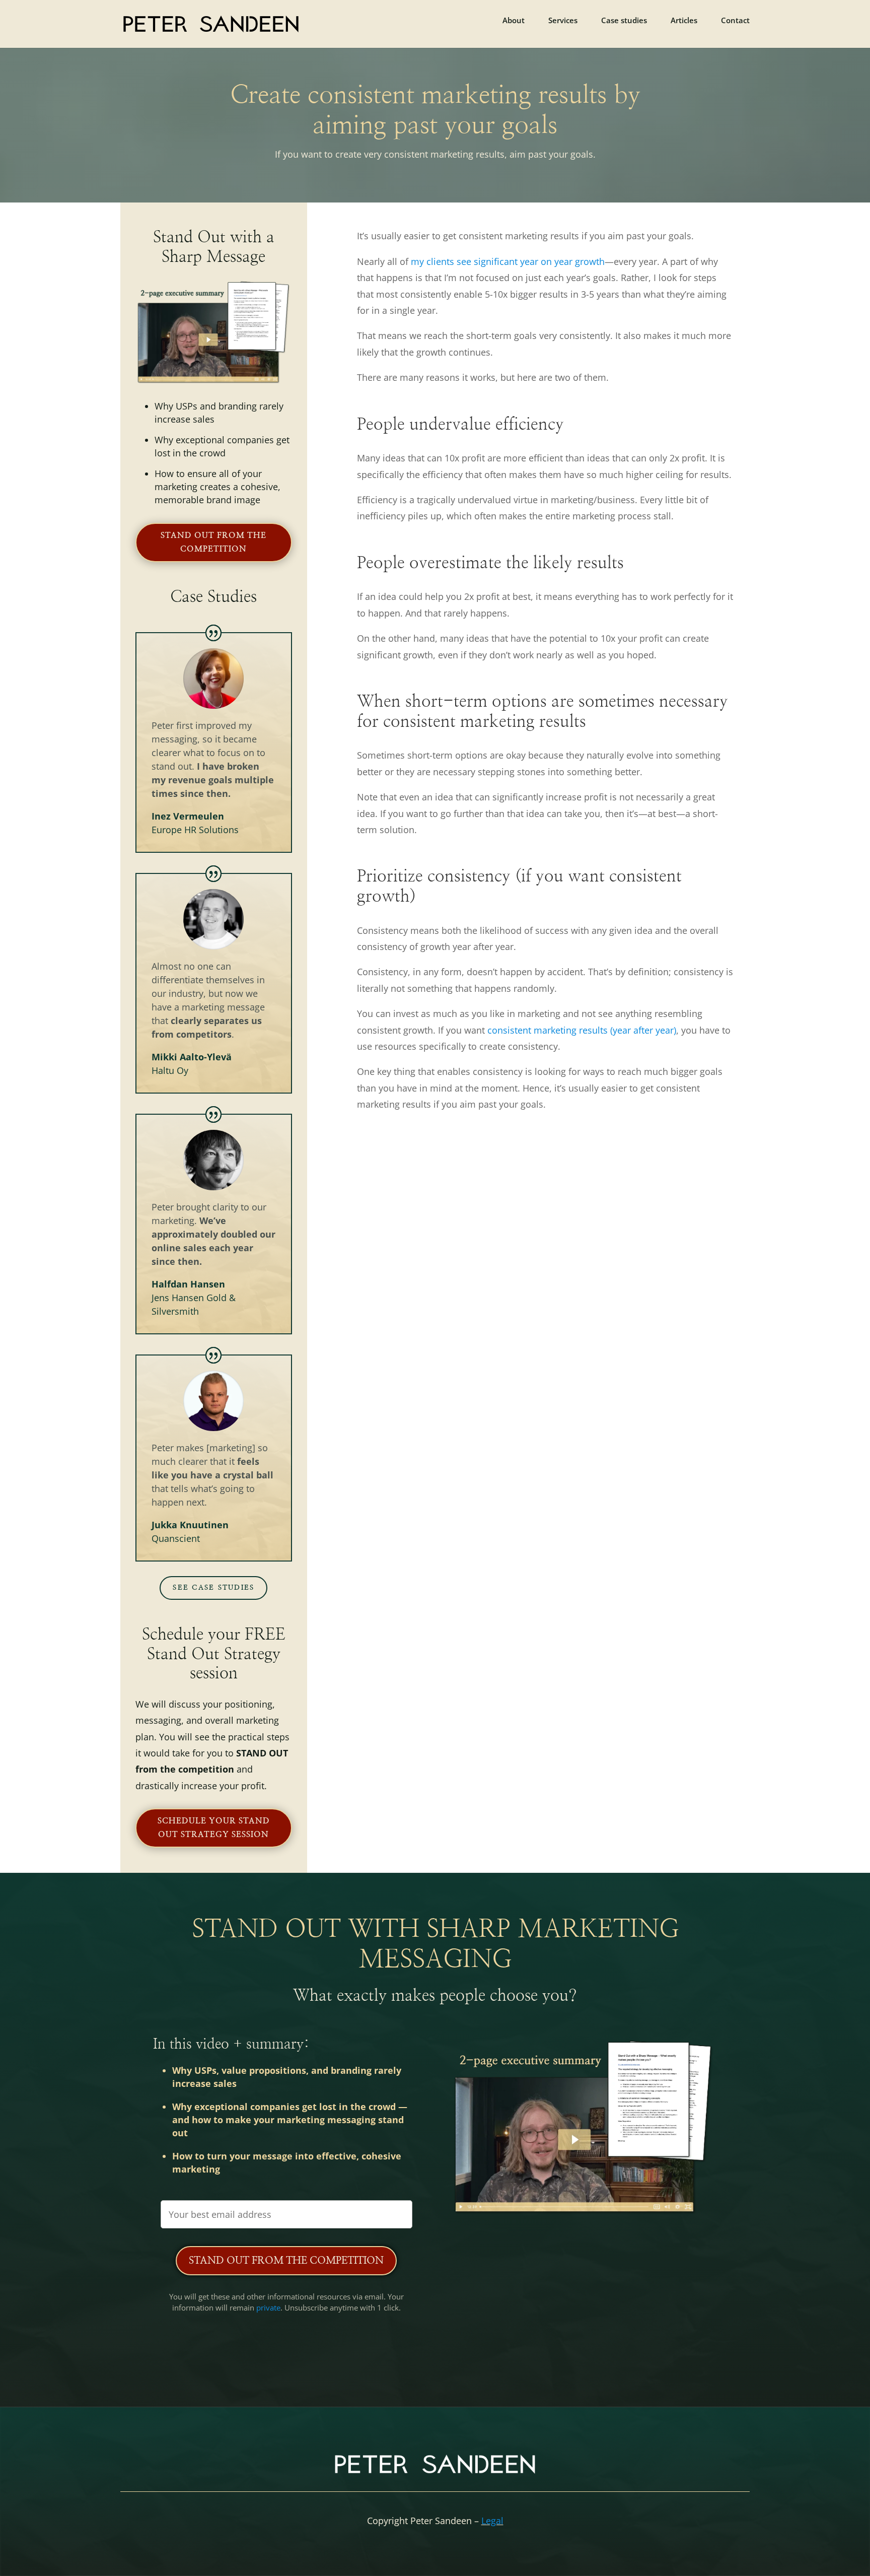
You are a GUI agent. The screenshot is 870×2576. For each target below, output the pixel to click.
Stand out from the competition (213, 542)
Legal (492, 2521)
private (268, 2308)
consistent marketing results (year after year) (582, 1030)
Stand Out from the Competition (286, 2261)
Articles (684, 21)
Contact (735, 21)
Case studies (624, 21)
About (514, 21)
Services (563, 21)
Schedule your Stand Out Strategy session (214, 1828)
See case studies (213, 1588)
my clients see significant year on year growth (508, 261)
